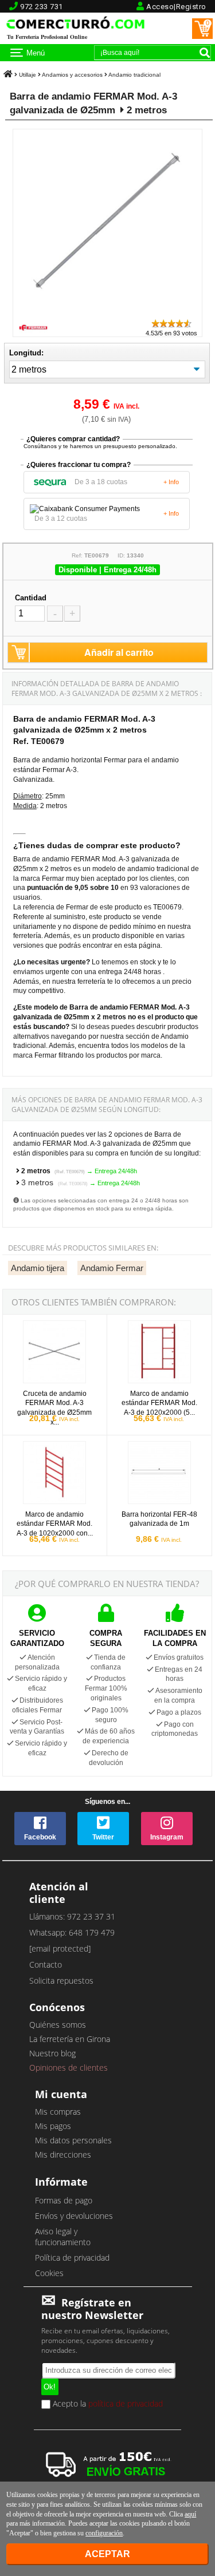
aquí (190, 2514)
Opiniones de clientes (69, 2067)
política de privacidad (126, 2403)
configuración (104, 2533)
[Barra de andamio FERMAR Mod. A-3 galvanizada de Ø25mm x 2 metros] (107, 313)
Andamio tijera (38, 1268)
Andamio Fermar (112, 1268)
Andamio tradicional (134, 75)
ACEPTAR (107, 2554)
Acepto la (107, 2404)
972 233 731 (42, 7)
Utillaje (28, 75)
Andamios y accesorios (72, 75)
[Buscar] (205, 53)
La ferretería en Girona (70, 2039)
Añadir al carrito (119, 652)
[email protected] (60, 1948)
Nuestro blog (52, 2053)
